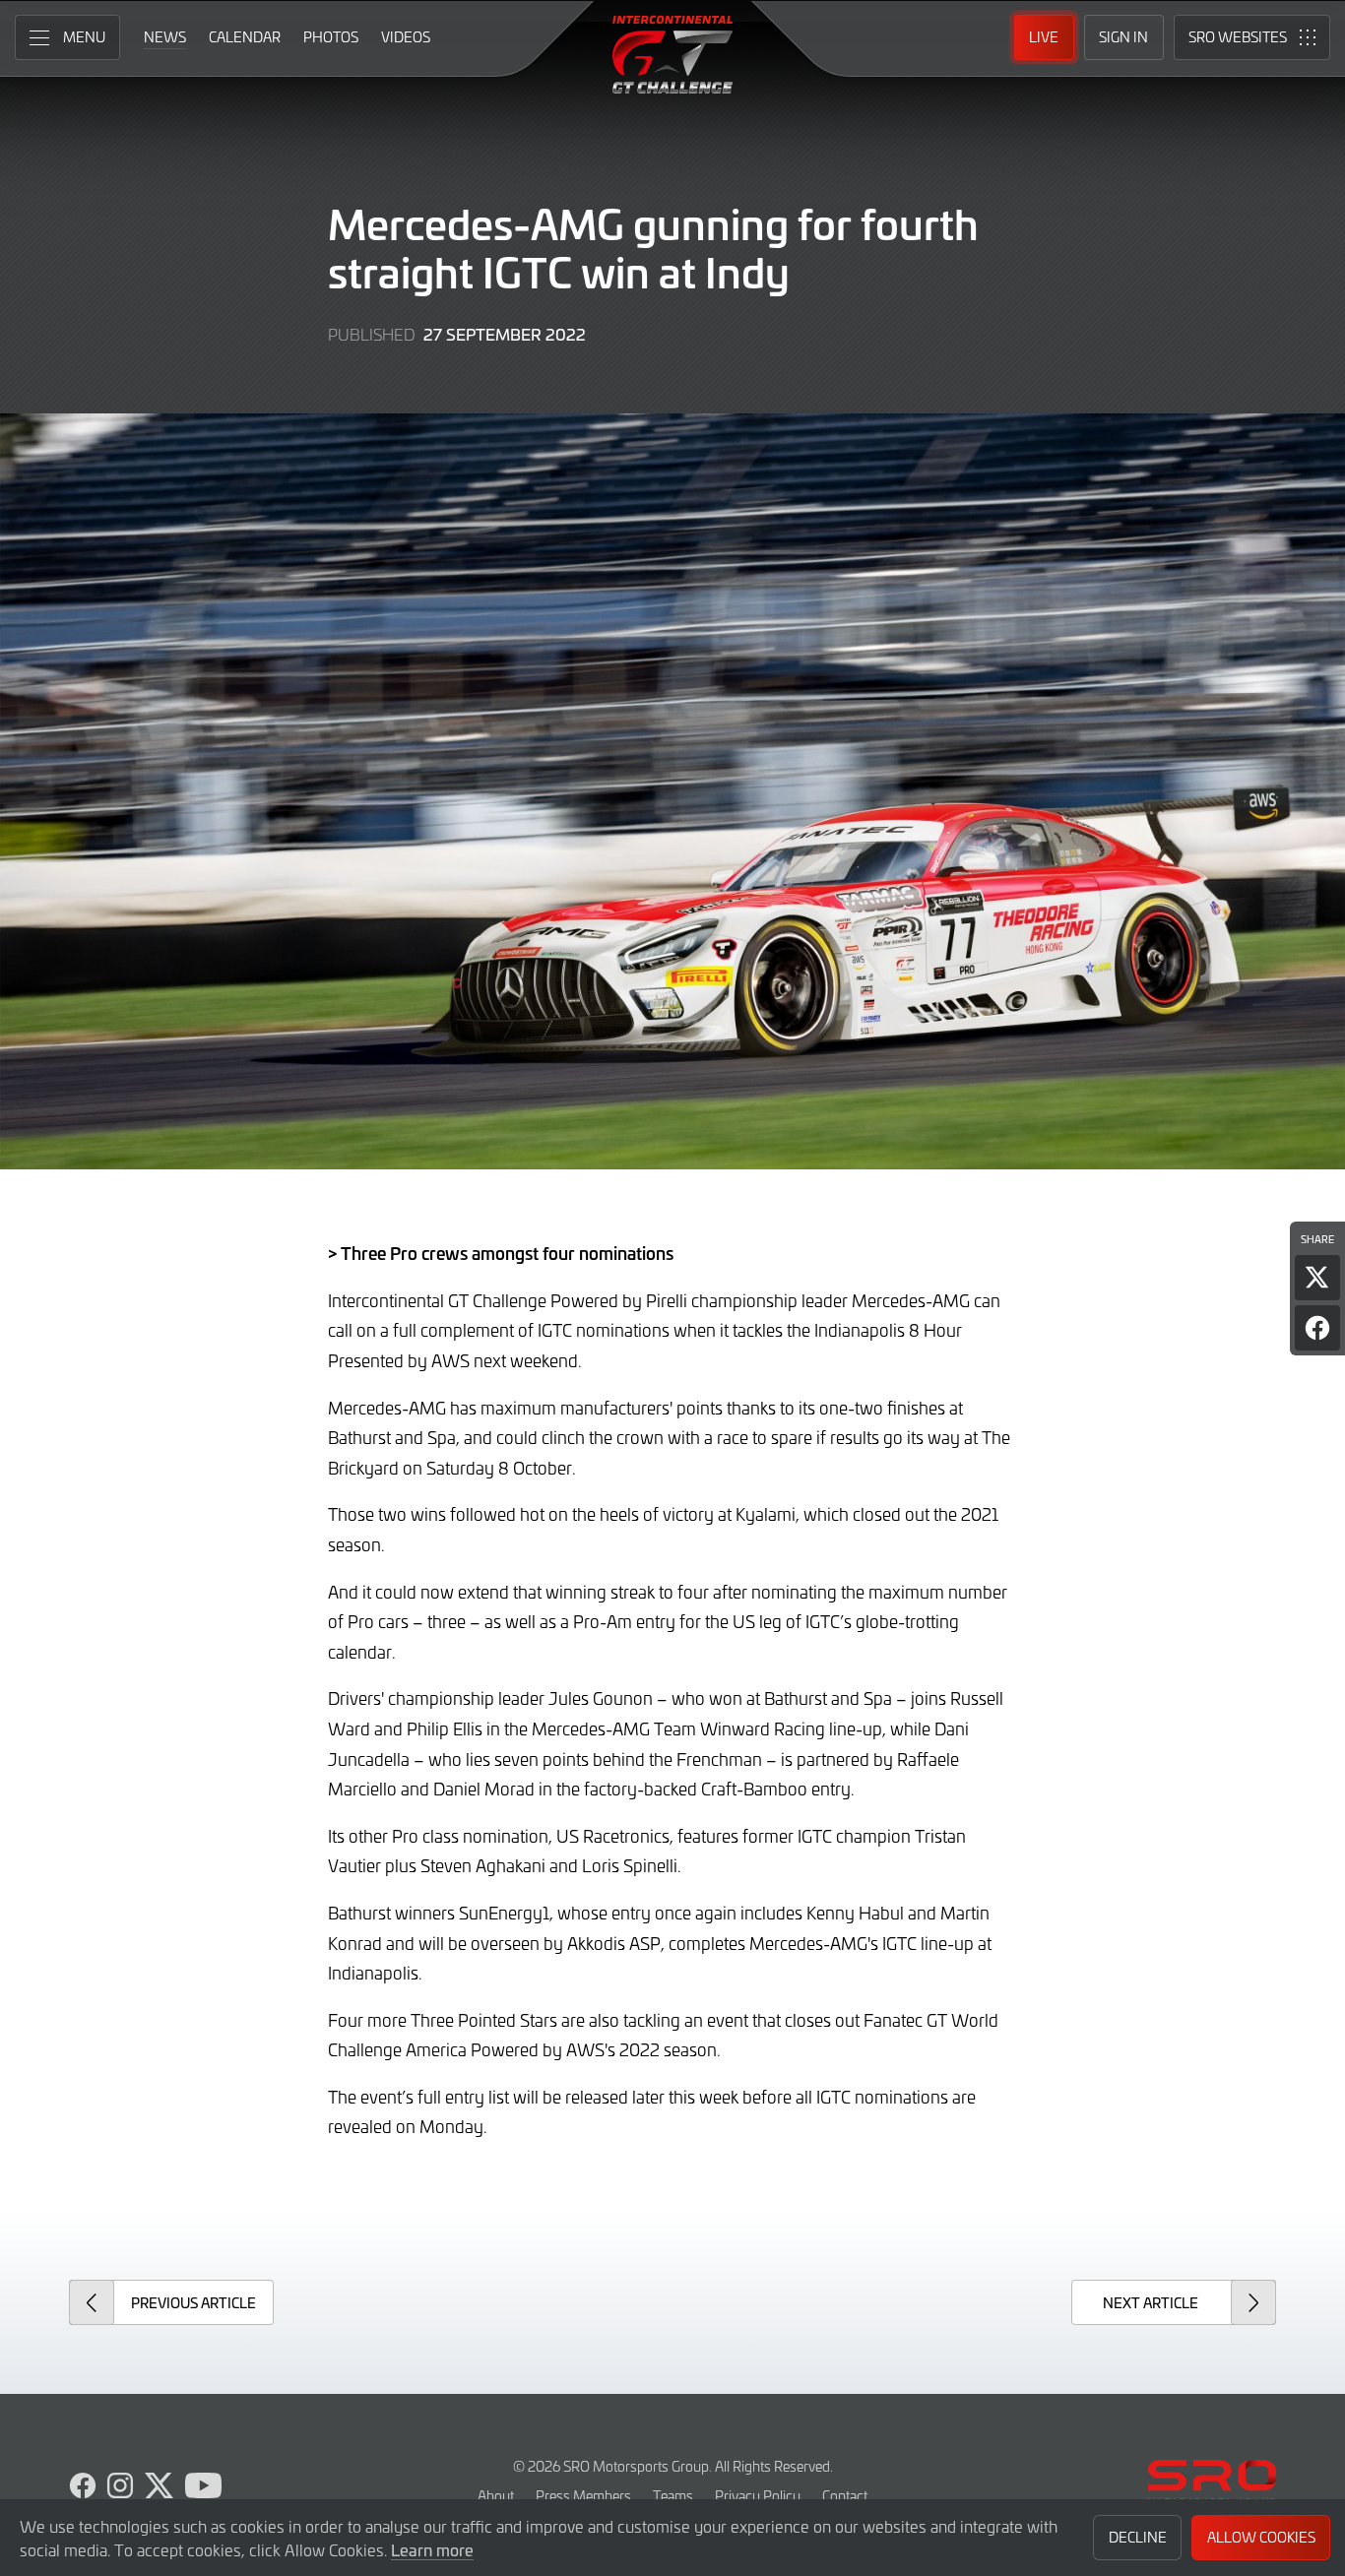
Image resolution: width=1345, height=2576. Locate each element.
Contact (845, 2496)
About (496, 2496)
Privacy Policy (758, 2496)
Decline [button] (1138, 2537)
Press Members (583, 2496)
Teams (673, 2496)
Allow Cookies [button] (1261, 2537)
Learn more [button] (432, 2549)
